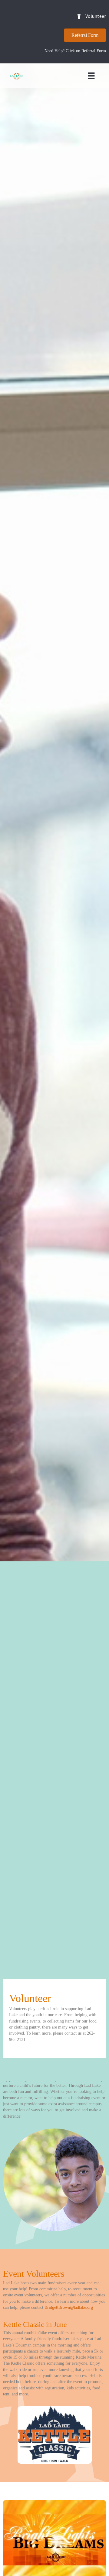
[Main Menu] (91, 76)
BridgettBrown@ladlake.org (69, 2307)
